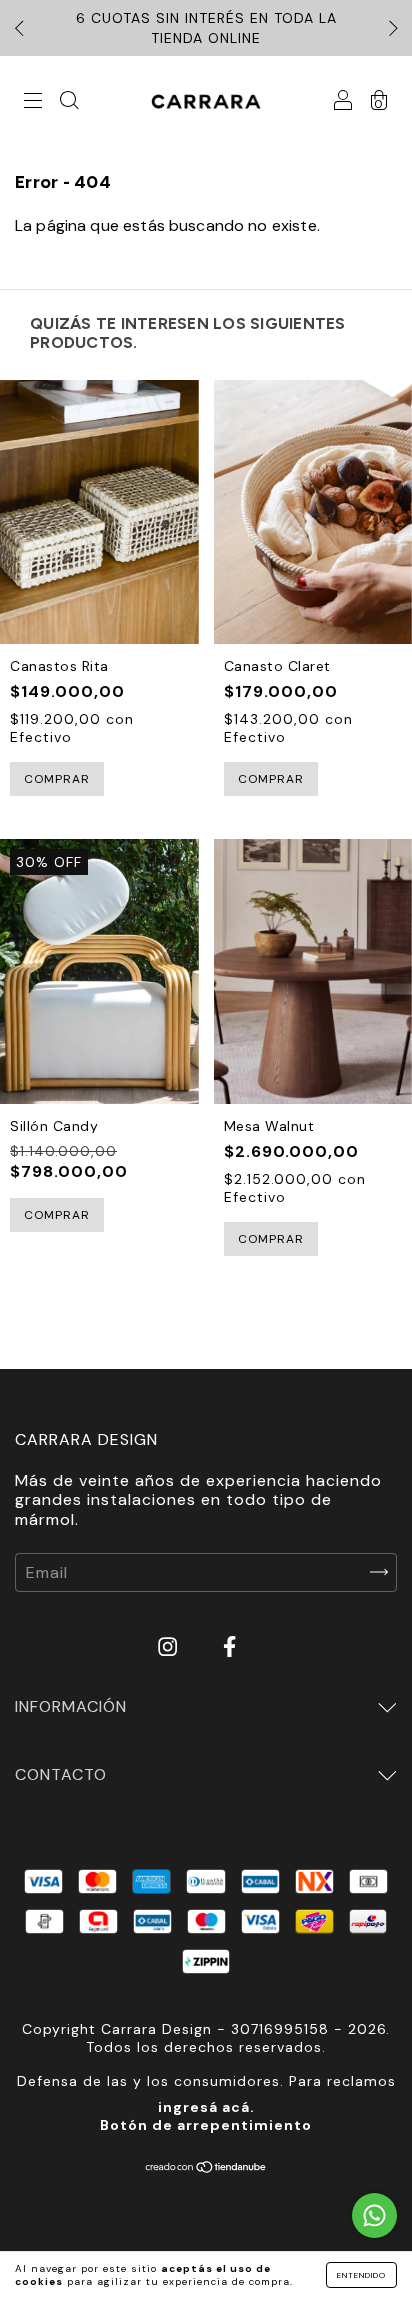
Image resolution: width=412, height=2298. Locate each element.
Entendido (361, 2275)
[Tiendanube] (206, 2168)
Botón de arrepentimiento (206, 2125)
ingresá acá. (206, 2107)
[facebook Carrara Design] (229, 1646)
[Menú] (33, 102)
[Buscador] (69, 102)
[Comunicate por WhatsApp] (374, 2215)
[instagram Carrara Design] (170, 1646)
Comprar (57, 779)
